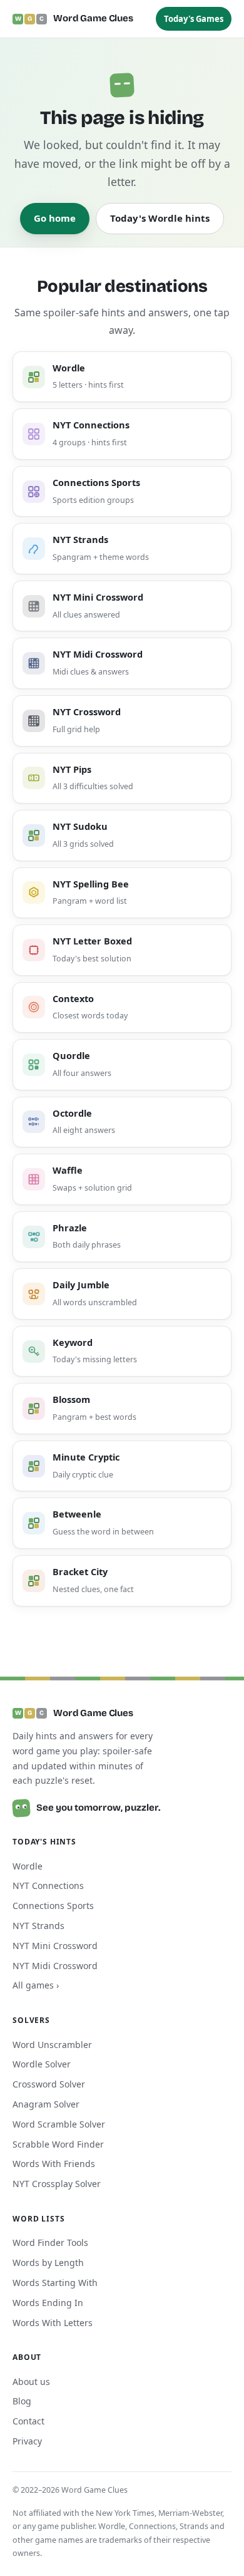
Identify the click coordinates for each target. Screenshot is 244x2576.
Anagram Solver (46, 2104)
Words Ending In (48, 2303)
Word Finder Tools (50, 2242)
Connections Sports (53, 1906)
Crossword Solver (49, 2084)
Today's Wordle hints (160, 218)
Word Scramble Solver (59, 2124)
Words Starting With (55, 2283)
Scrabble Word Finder (58, 2144)
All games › (36, 1985)
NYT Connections (48, 1885)
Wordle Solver (42, 2064)
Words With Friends (54, 2164)
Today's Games (194, 19)
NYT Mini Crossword (55, 1946)
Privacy (27, 2441)
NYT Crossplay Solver (57, 2184)
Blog (22, 2401)
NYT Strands (38, 1926)
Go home (55, 218)
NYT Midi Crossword (55, 1966)
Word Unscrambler (52, 2045)
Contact (28, 2421)
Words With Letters (53, 2323)
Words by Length (48, 2263)
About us (31, 2382)
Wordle (28, 1866)
